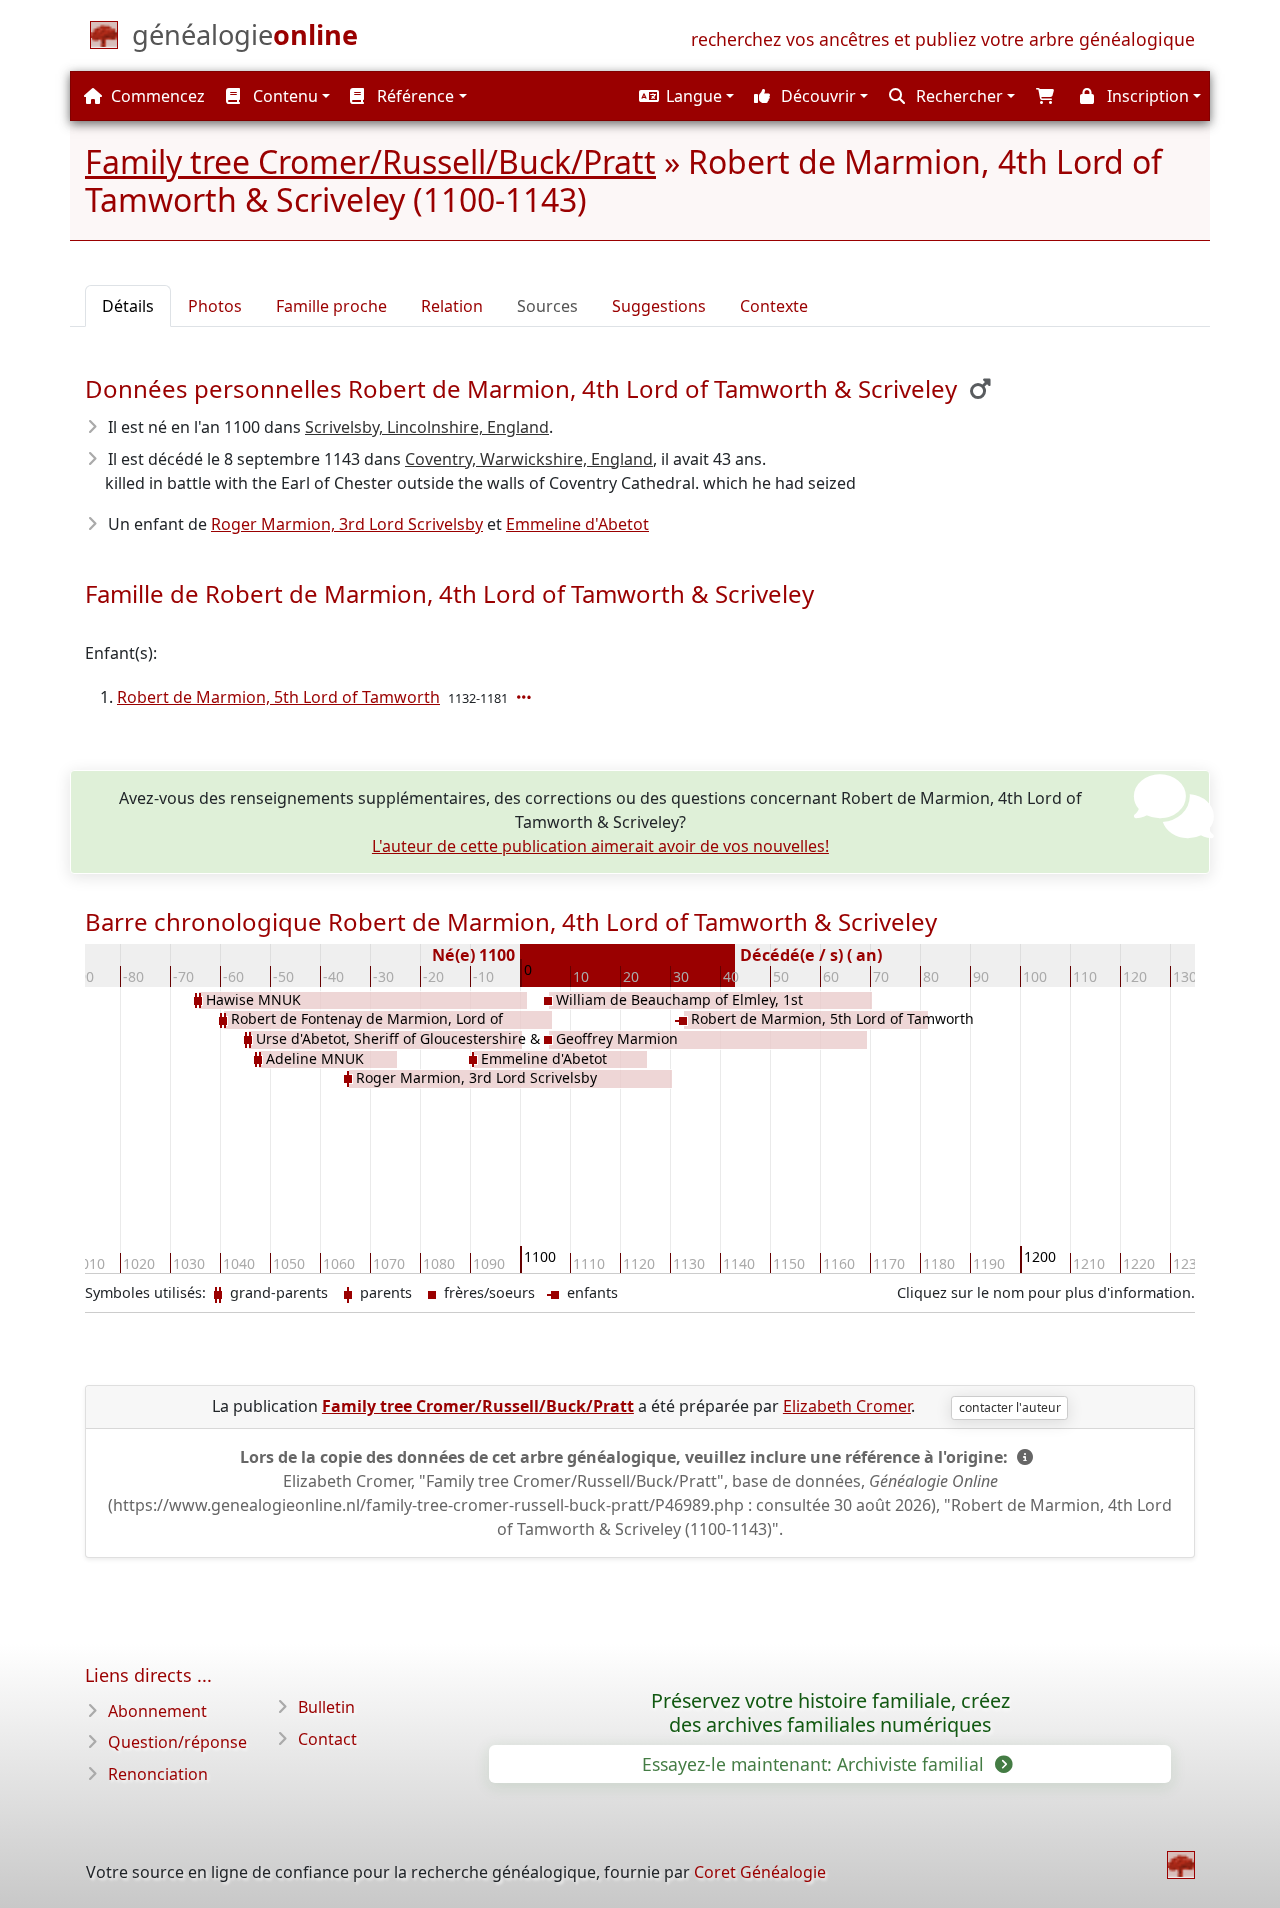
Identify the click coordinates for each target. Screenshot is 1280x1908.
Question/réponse (177, 1742)
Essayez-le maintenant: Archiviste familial (815, 1764)
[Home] (1181, 1865)
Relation (452, 306)
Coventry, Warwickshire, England (529, 459)
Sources (547, 306)
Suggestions (659, 306)
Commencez (156, 96)
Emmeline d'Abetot (577, 524)
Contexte (774, 306)
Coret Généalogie (760, 1872)
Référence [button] (413, 96)
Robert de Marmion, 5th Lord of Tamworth (278, 697)
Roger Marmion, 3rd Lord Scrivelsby (347, 524)
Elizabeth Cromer (847, 1406)
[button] (684, 96)
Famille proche (331, 306)
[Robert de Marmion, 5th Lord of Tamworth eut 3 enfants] (526, 697)
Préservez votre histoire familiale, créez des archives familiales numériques (830, 1713)
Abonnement (157, 1711)
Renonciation (158, 1774)
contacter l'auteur (1010, 1407)
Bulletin (326, 1707)
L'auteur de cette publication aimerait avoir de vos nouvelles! (600, 846)
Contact (327, 1739)
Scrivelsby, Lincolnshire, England (427, 427)
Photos (215, 306)
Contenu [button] (283, 96)
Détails (128, 306)
